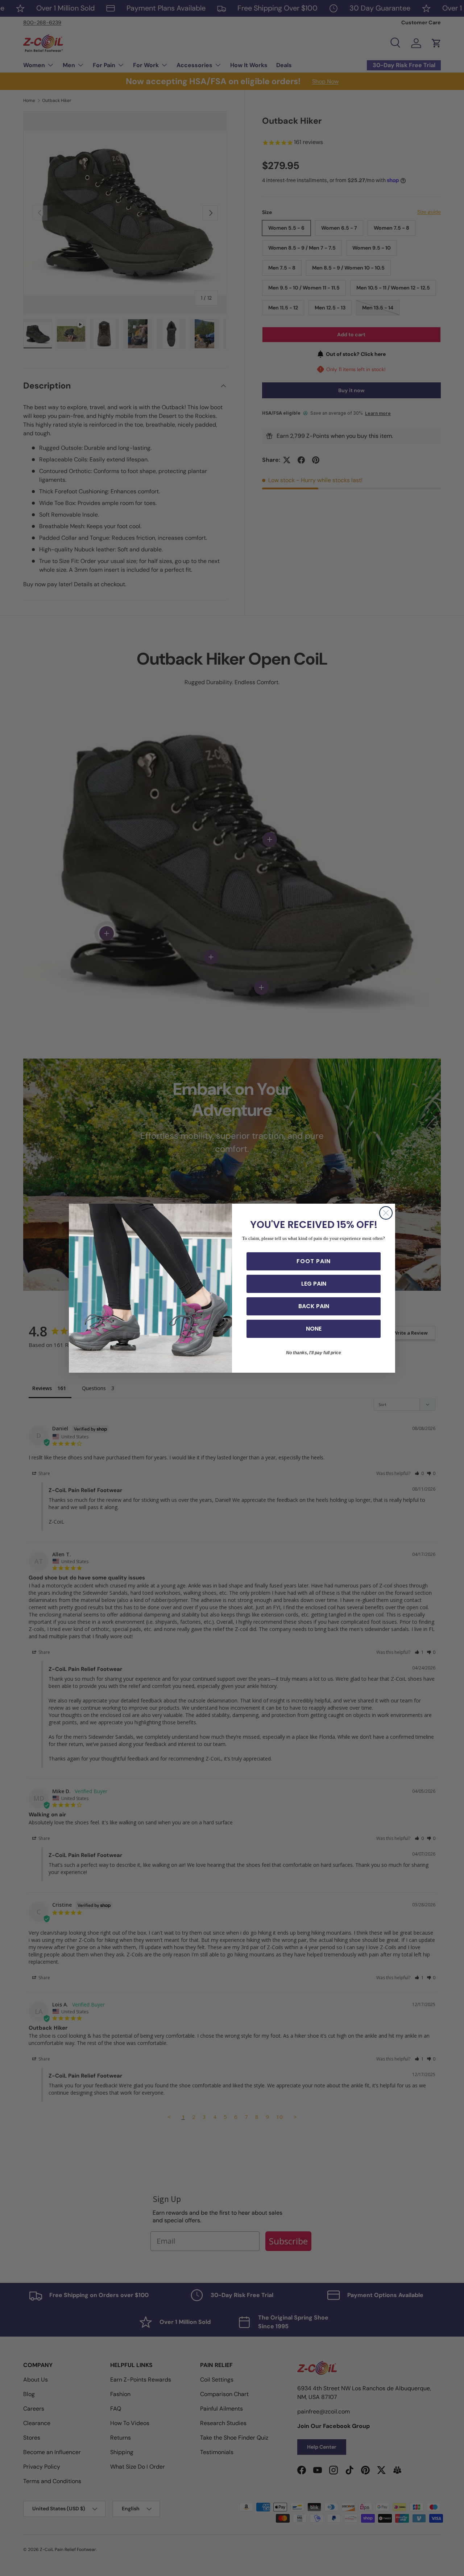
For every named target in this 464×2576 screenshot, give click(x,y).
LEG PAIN (314, 1284)
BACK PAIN (314, 1306)
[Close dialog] (386, 1213)
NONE (314, 1329)
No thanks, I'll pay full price (314, 1353)
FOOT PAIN (314, 1261)
